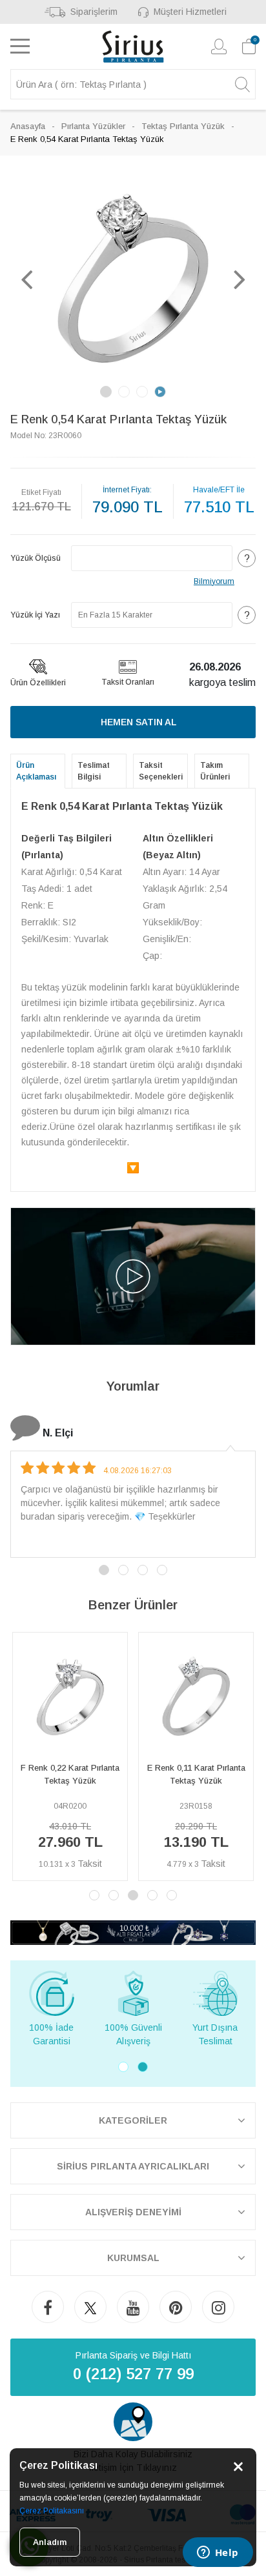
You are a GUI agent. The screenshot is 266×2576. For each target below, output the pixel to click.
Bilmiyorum (214, 581)
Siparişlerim (94, 12)
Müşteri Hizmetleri (190, 12)
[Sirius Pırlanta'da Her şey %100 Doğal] (133, 1932)
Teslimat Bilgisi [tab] (94, 771)
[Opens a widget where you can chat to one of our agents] (218, 2553)
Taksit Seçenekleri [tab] (161, 771)
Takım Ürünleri (215, 771)
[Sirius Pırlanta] (133, 46)
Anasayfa (28, 126)
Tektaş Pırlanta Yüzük (183, 126)
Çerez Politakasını (52, 2511)
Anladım (50, 2542)
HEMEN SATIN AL (138, 722)
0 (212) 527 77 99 (133, 2374)
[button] (26, 279)
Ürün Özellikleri (38, 683)
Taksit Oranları (128, 682)
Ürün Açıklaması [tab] (36, 771)
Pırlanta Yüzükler (93, 126)
